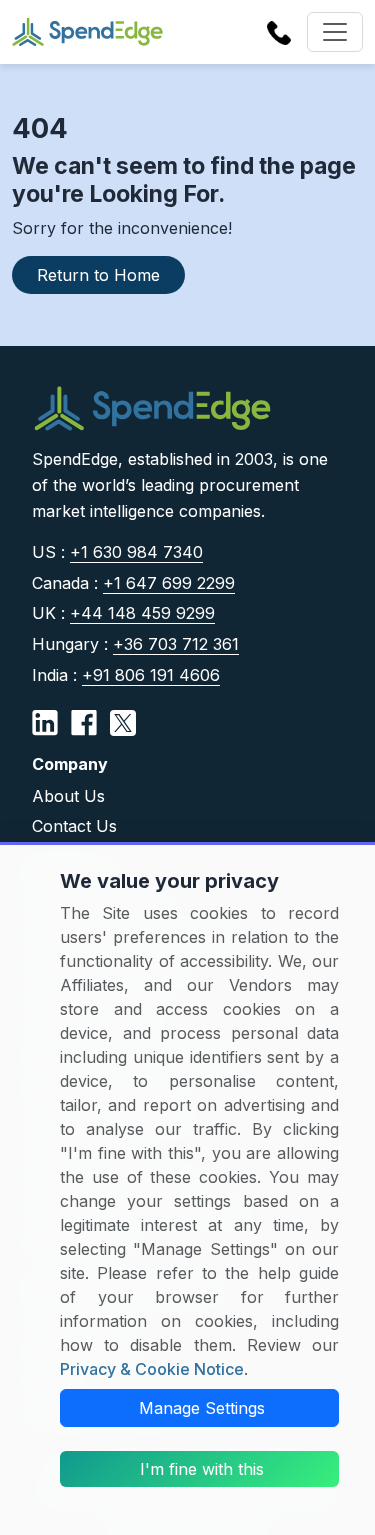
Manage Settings (202, 1408)
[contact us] (279, 31)
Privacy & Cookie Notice (152, 1369)
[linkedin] (45, 721)
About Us (68, 796)
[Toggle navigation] (335, 32)
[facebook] (84, 721)
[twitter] (123, 721)
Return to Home (98, 275)
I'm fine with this (202, 1469)
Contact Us (74, 826)
